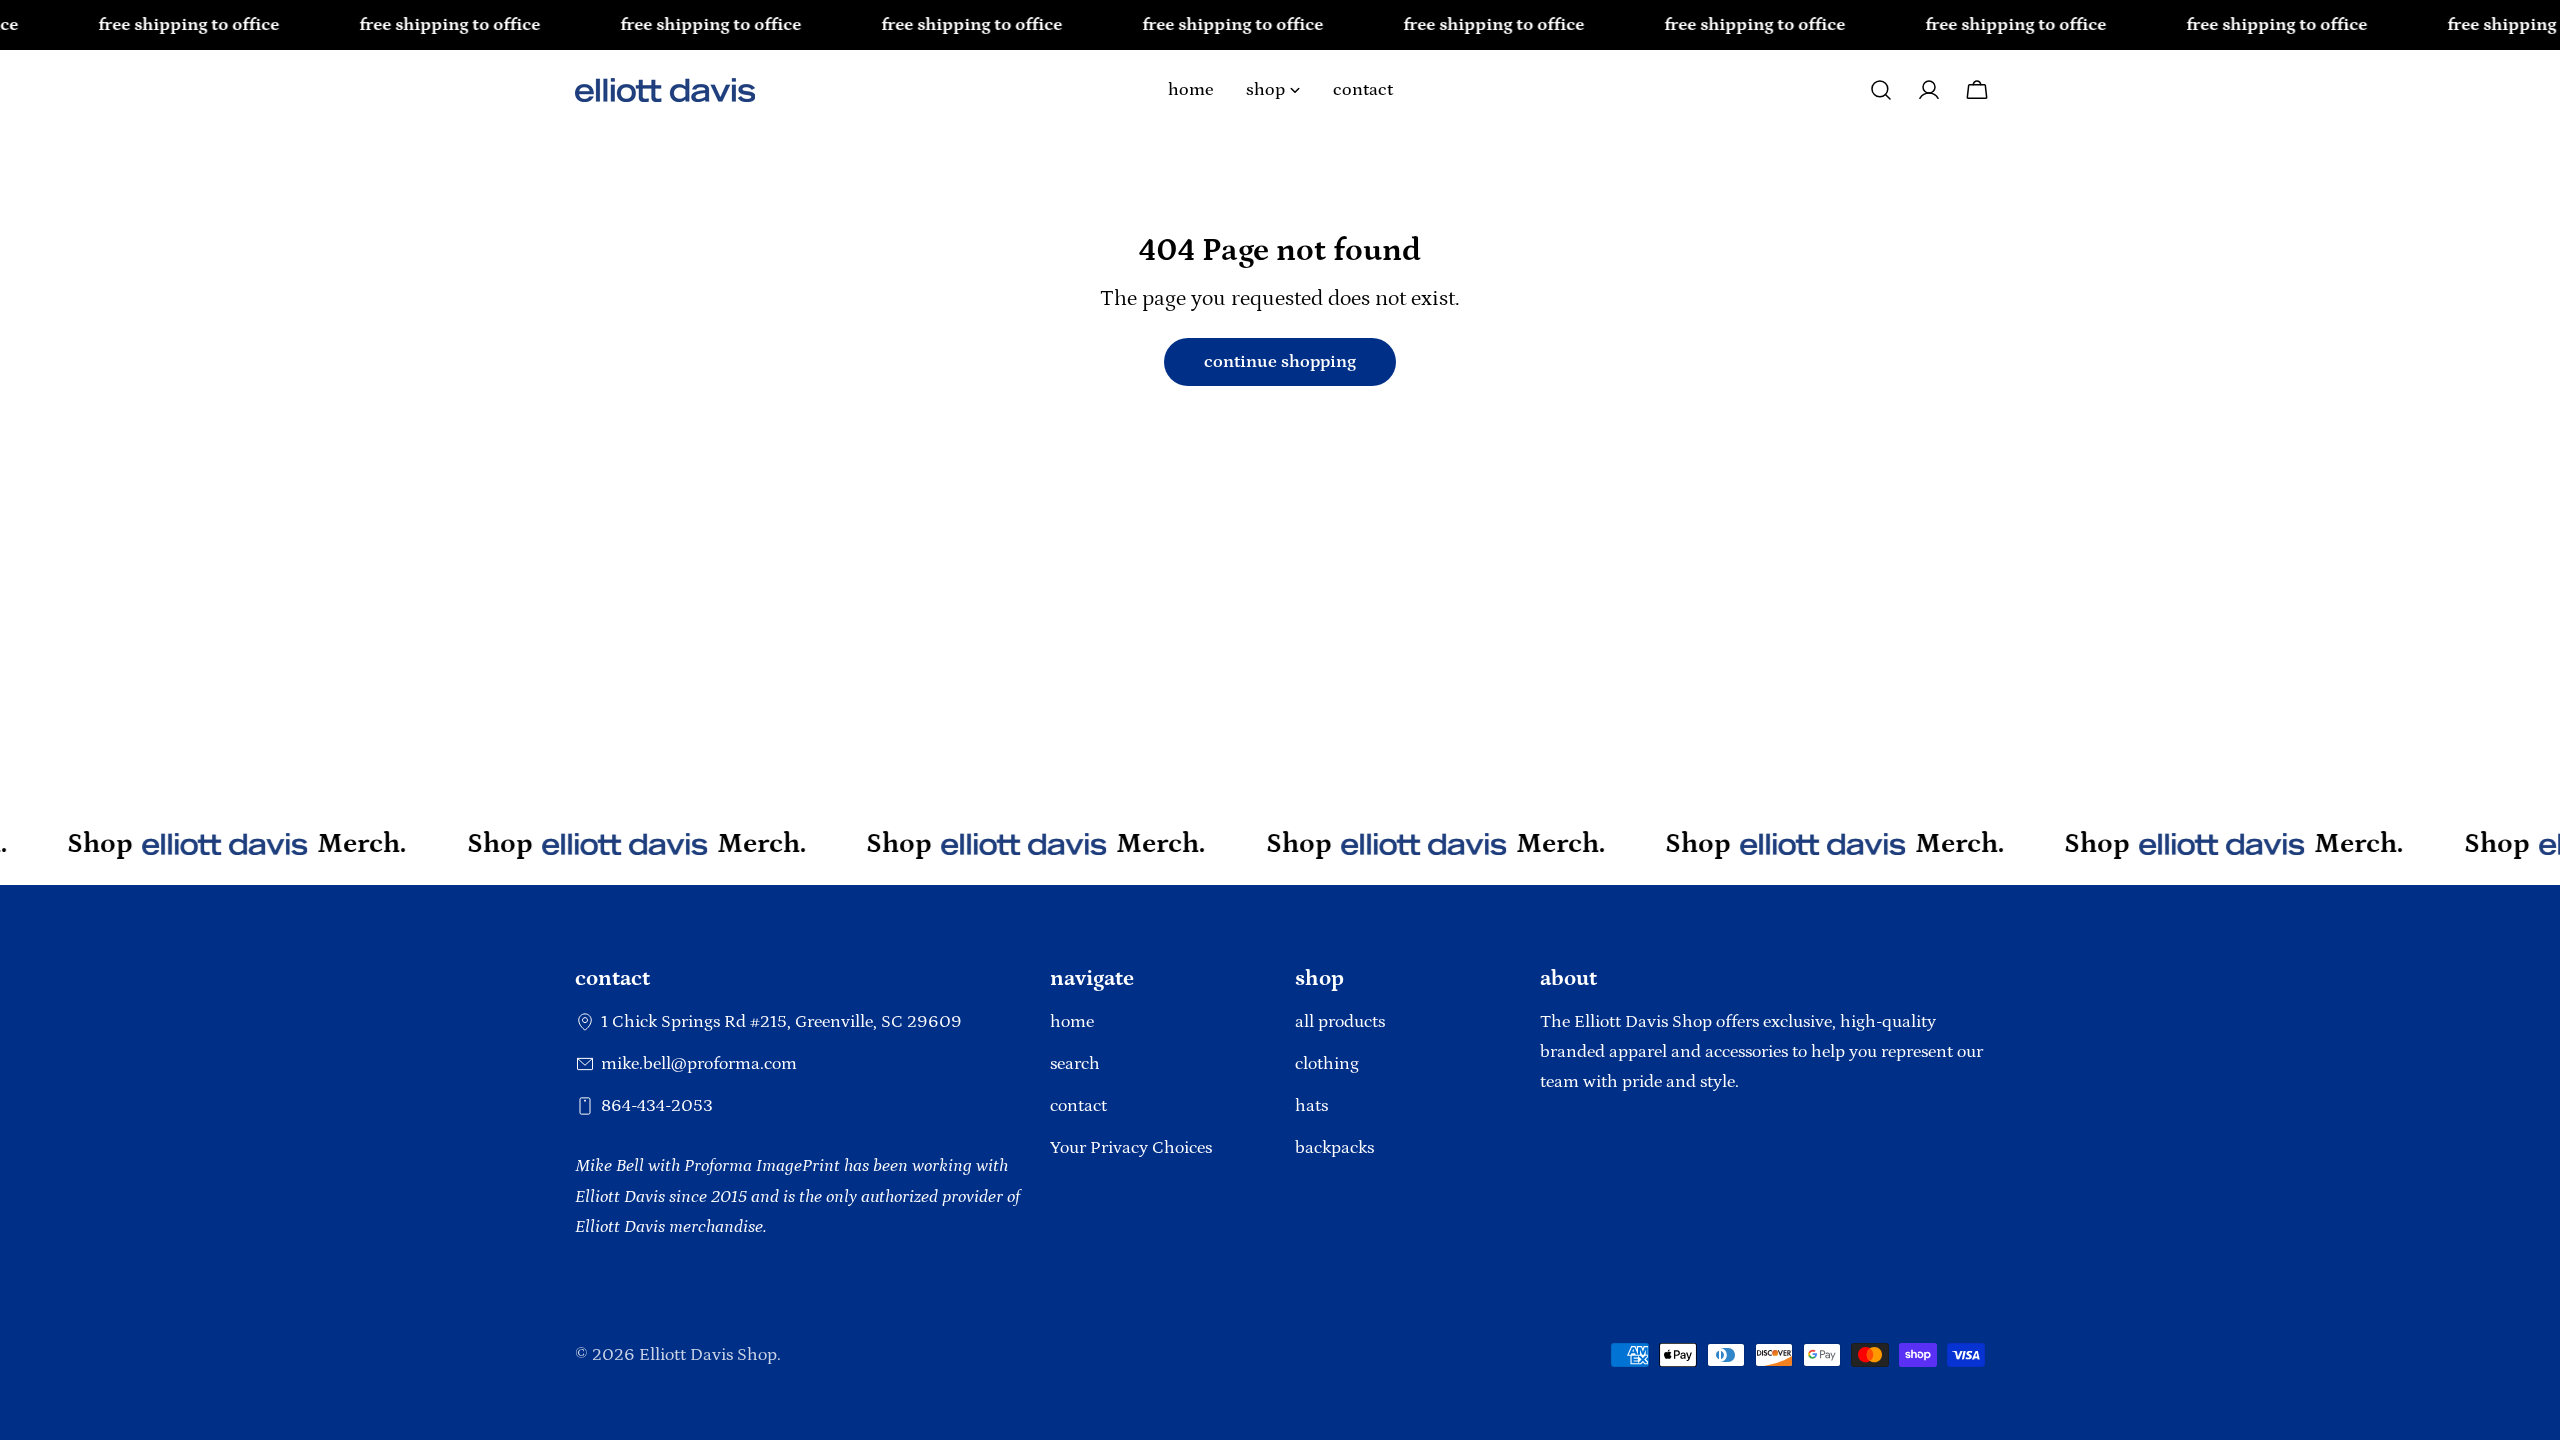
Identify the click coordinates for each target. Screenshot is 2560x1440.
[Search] (1881, 90)
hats (1311, 1106)
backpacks (1334, 1148)
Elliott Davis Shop (708, 1355)
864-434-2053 (657, 1106)
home (1072, 1022)
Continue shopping (1280, 362)
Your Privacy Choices (1131, 1148)
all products (1340, 1022)
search (1075, 1064)
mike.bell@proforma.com (699, 1064)
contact (1078, 1106)
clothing (1327, 1064)
